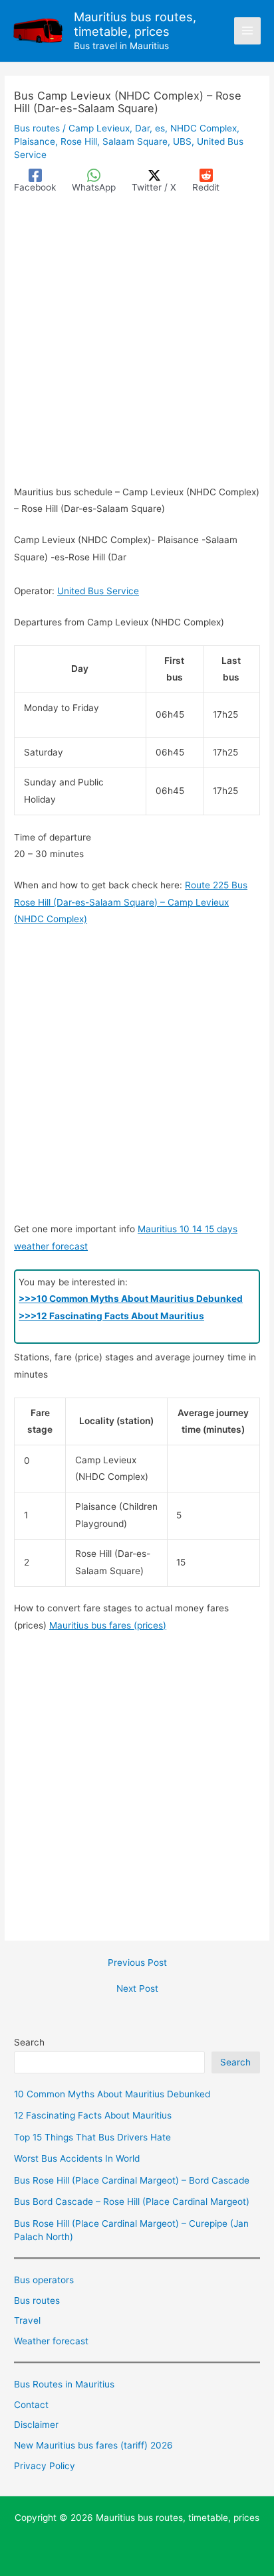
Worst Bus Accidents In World (77, 2158)
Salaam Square (135, 141)
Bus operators (44, 2280)
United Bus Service (98, 591)
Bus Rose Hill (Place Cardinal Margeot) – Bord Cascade (132, 2180)
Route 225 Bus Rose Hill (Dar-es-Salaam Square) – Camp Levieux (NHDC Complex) (131, 902)
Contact (31, 2405)
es (160, 128)
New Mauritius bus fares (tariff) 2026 (93, 2445)
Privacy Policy (45, 2466)
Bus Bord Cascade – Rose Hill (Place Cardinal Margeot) (132, 2202)
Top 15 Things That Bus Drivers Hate (92, 2137)
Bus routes (37, 128)
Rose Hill (79, 141)
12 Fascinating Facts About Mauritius (93, 2115)
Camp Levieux (99, 128)
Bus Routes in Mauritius (64, 2384)
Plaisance (35, 141)
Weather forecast (51, 2341)
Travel (27, 2320)
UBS (182, 141)
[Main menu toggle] (248, 31)
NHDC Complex (204, 128)
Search (29, 2042)
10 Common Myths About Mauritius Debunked (112, 2094)
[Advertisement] (137, 342)
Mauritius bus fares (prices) (108, 1625)
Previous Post (137, 1963)
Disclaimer (36, 2425)
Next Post (137, 1989)
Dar (142, 128)
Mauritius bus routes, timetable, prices (135, 24)
